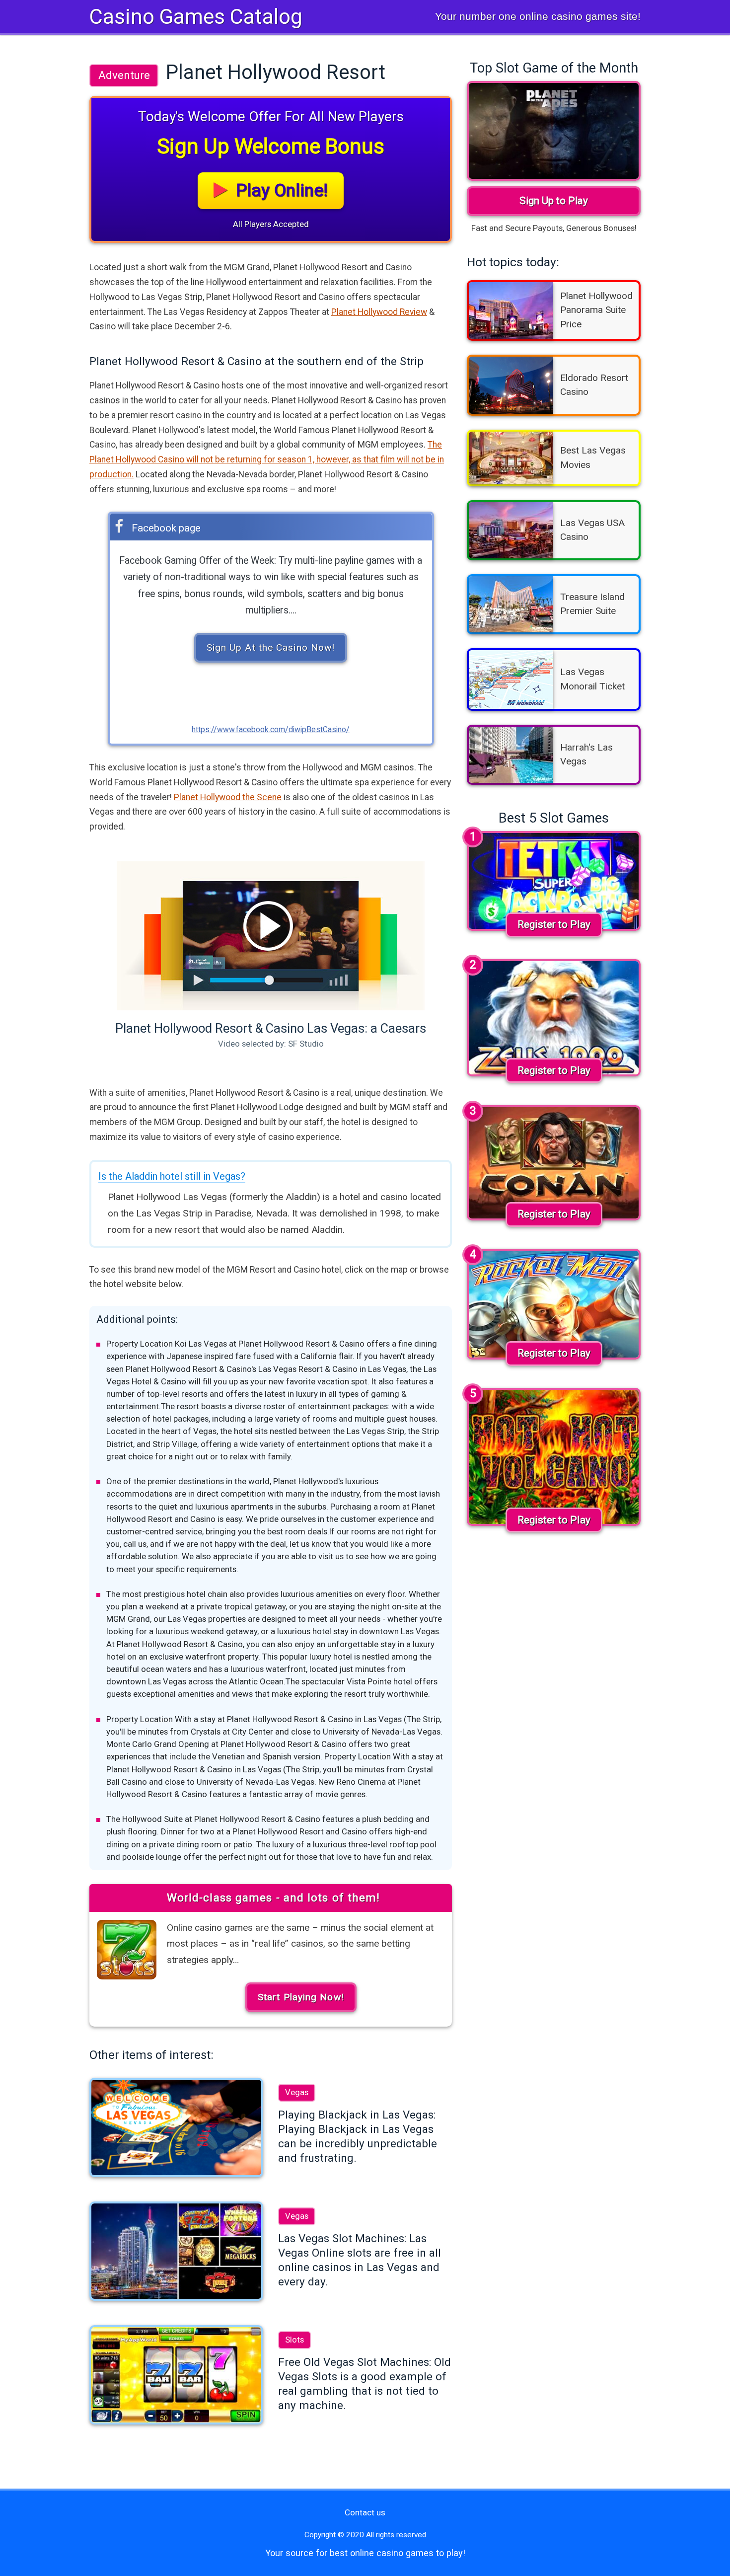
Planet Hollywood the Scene (228, 797)
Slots (294, 2340)
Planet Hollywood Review (379, 312)
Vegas (297, 2092)
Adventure (124, 75)
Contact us (365, 2512)
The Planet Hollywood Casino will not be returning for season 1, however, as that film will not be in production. (267, 459)
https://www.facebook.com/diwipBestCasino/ (271, 729)
